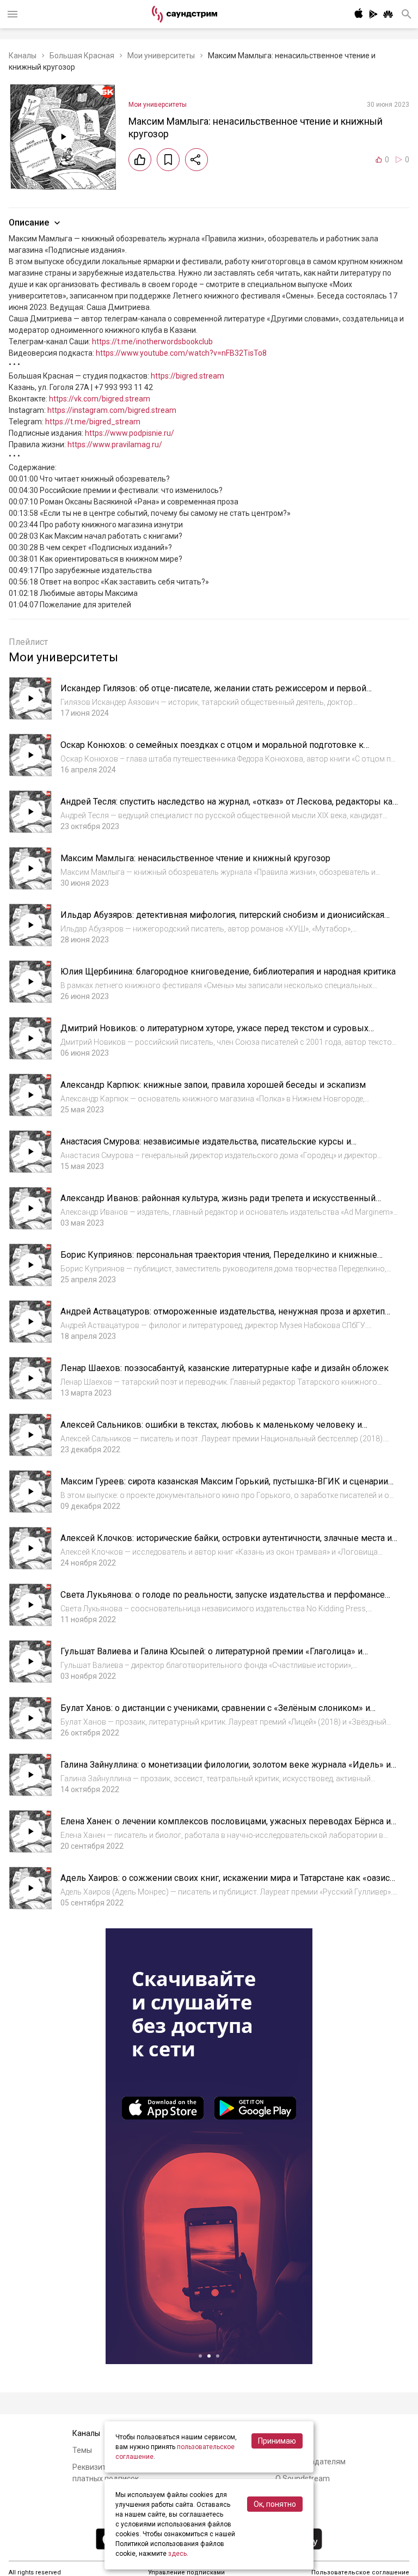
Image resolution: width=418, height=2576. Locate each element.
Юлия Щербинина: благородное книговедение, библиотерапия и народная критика (228, 972)
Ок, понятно (275, 2504)
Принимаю (277, 2441)
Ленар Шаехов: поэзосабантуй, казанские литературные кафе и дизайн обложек (225, 1368)
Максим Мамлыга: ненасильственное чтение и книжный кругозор (195, 858)
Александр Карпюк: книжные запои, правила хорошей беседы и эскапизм (213, 1085)
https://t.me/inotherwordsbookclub (152, 342)
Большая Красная (82, 56)
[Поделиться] (196, 160)
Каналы (23, 56)
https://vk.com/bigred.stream (100, 399)
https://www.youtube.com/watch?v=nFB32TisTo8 (181, 353)
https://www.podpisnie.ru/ (130, 433)
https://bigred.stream (188, 376)
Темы (82, 2450)
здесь (177, 2554)
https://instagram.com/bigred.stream (112, 410)
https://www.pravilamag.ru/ (115, 444)
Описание (29, 223)
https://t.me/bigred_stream (93, 422)
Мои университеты (161, 56)
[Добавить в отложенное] (168, 160)
